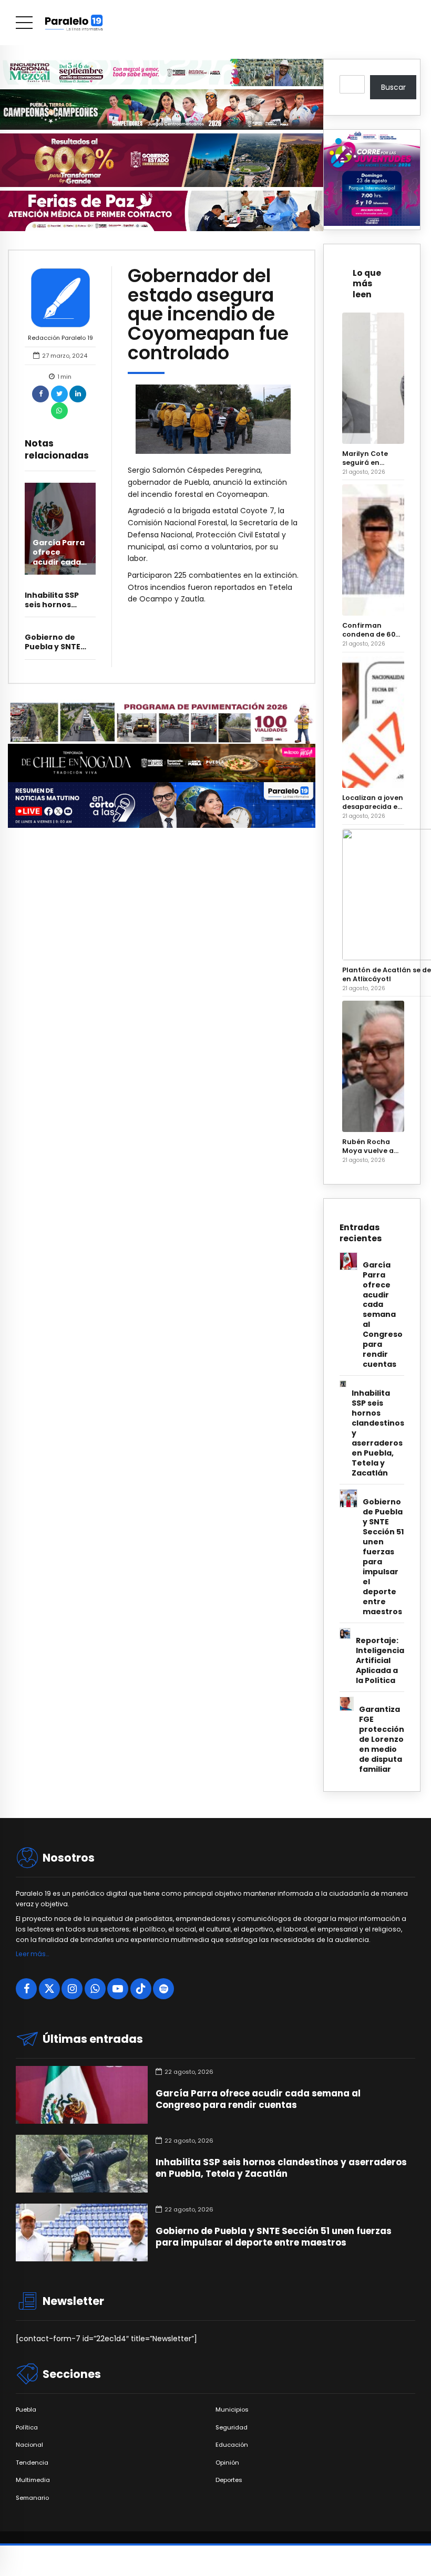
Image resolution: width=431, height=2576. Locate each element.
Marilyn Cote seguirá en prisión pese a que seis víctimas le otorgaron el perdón (373, 458)
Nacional (29, 2445)
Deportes (229, 2480)
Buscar (393, 87)
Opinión (227, 2463)
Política (27, 2428)
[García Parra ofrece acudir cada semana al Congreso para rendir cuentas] (60, 529)
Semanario (32, 2498)
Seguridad (232, 2428)
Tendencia (32, 2463)
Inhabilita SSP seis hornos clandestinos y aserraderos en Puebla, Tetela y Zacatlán (378, 1433)
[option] (213, 419)
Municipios (232, 2410)
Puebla (26, 2410)
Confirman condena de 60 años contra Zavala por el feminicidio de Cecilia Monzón (369, 630)
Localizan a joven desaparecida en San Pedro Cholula (373, 802)
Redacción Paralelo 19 (60, 338)
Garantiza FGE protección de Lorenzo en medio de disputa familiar (382, 1739)
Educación (232, 2445)
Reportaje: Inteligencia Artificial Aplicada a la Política (380, 1661)
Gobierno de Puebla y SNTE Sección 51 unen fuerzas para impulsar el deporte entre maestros (383, 1557)
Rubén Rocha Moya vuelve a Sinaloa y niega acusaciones (369, 1146)
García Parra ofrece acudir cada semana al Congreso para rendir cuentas (383, 1315)
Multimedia (33, 2480)
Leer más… (32, 1954)
